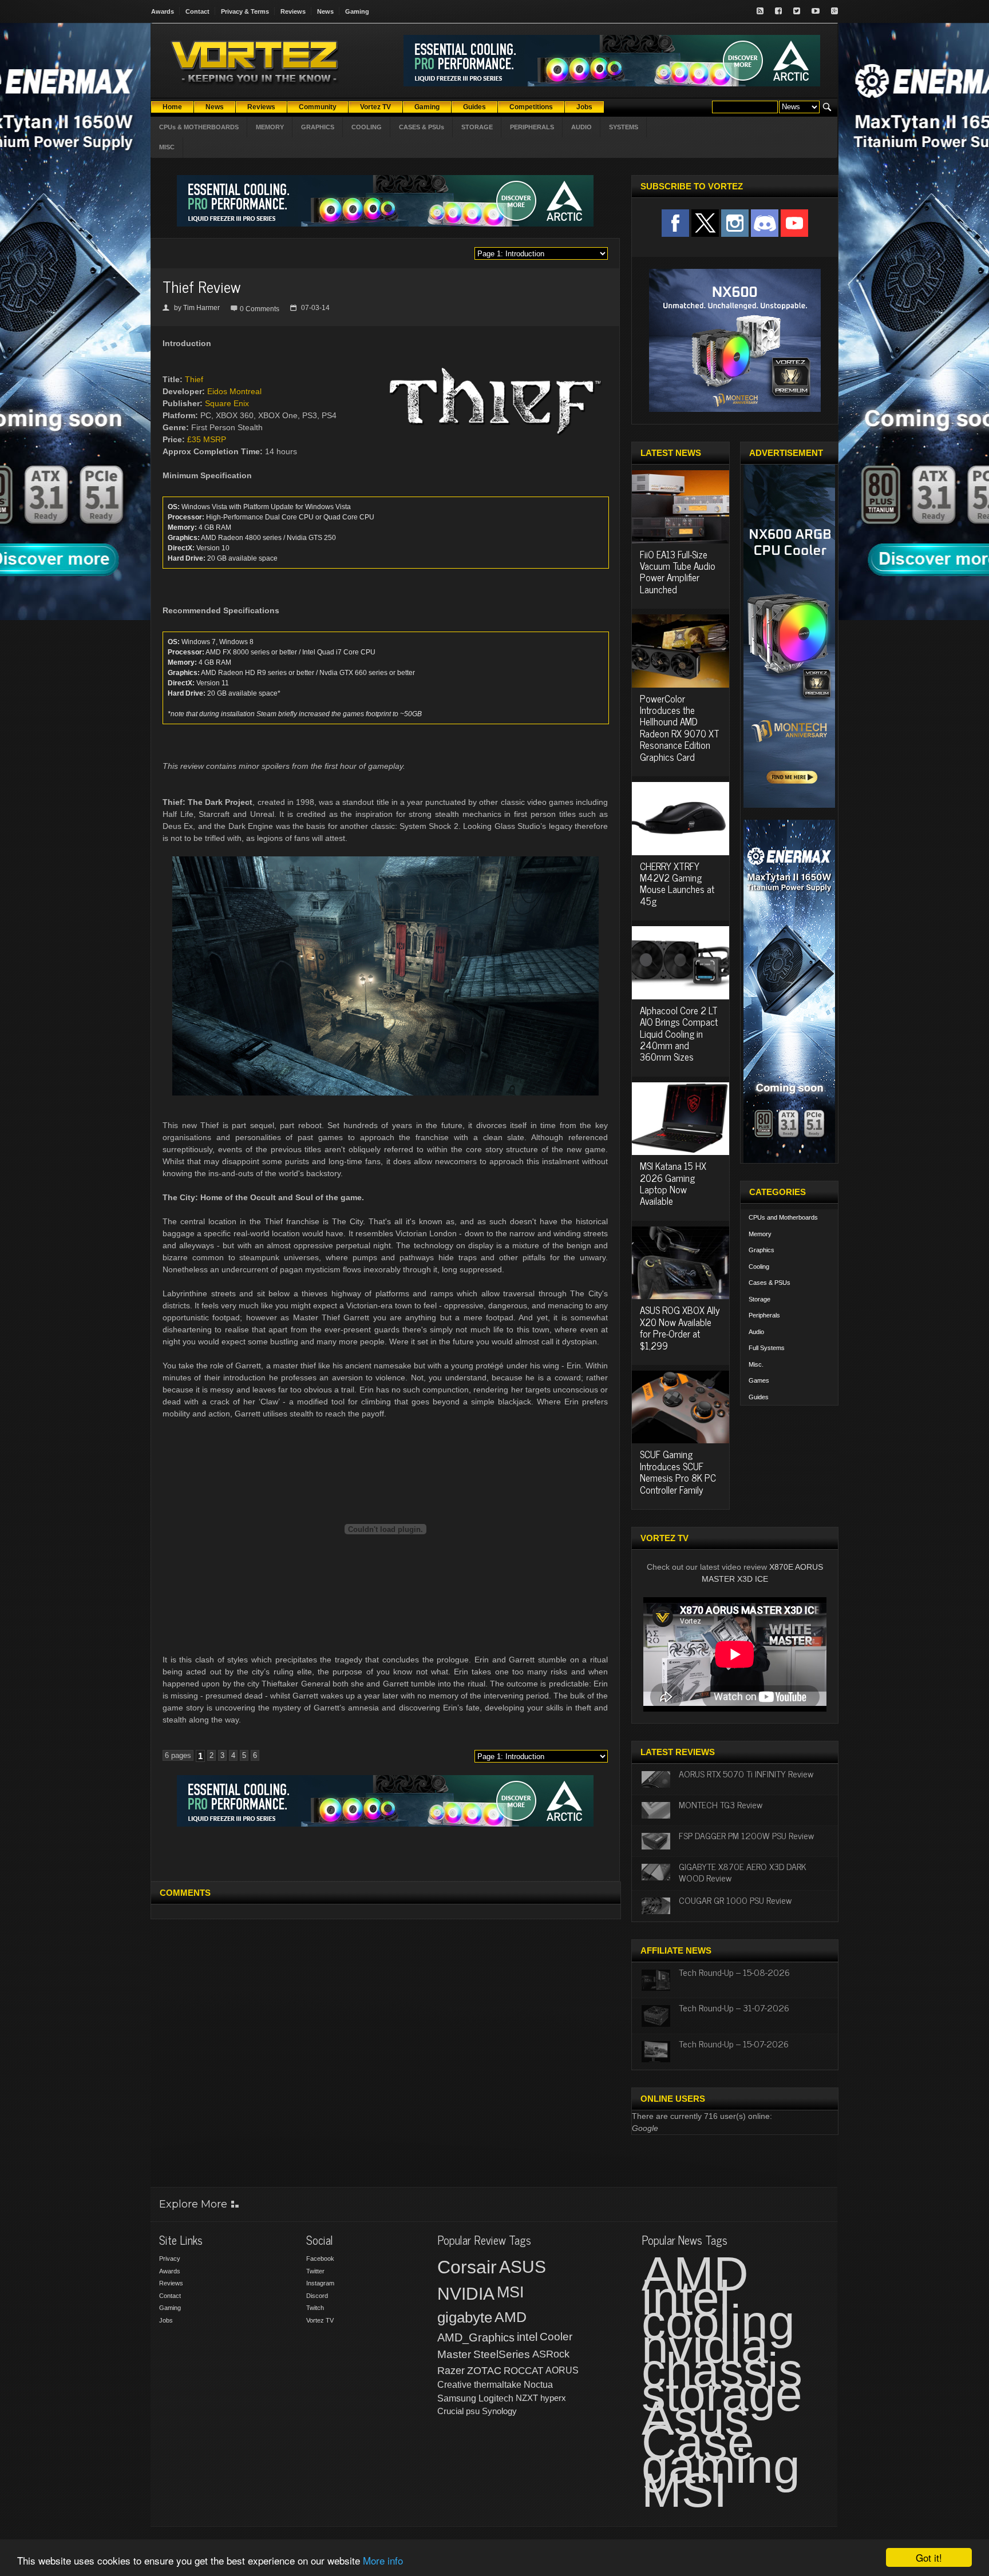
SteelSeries (502, 2354)
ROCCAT (523, 2371)
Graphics (761, 1250)
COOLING (367, 127)
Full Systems (767, 1348)
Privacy (170, 2259)
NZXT (527, 2398)
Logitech (496, 2398)
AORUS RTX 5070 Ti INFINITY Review (746, 1773)
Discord (317, 2296)
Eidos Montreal (234, 391)
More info (383, 2560)
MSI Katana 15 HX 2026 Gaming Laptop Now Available (673, 1183)
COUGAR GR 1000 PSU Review (735, 1900)
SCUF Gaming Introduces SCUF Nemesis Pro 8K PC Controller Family (678, 1472)
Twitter (315, 2271)
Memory (760, 1234)
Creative (454, 2385)
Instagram (320, 2283)
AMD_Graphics (476, 2337)
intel (527, 2337)
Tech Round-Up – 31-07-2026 (734, 2007)
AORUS (562, 2370)
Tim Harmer (201, 308)
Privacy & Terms (245, 11)
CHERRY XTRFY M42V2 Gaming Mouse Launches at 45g (677, 884)
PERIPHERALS (532, 127)
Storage (759, 1299)
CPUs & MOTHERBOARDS (199, 127)
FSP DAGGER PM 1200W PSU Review (746, 1835)
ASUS (523, 2267)
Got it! (929, 2557)
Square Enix (227, 403)
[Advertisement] (385, 1852)
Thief (194, 379)
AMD (511, 2317)
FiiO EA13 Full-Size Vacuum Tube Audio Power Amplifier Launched (678, 572)
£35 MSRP (207, 439)
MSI (511, 2292)
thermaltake (498, 2385)
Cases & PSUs (770, 1283)
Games (759, 1380)
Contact (197, 11)
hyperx (553, 2398)
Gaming (357, 11)
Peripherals (764, 1315)
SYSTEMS (624, 127)
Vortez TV (320, 2320)
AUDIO (581, 127)
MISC (167, 147)
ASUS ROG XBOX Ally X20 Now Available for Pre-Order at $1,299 (680, 1327)
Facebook (320, 2259)
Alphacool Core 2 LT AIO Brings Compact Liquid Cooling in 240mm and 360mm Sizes (679, 1034)
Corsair (467, 2267)
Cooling (759, 1267)
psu (473, 2411)
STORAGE (477, 127)
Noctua (538, 2385)
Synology (499, 2411)
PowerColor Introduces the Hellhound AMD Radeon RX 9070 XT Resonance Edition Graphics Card (680, 728)
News (325, 11)
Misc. (756, 1364)
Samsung (457, 2398)
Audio (756, 1332)
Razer (451, 2371)
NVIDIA (466, 2294)
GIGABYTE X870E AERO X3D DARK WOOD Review (743, 1872)
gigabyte (465, 2317)
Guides (759, 1397)
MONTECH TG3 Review (721, 1804)
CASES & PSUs (422, 127)
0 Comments (260, 309)
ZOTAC (484, 2371)
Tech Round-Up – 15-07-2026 (734, 2043)
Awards (163, 11)
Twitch (315, 2308)
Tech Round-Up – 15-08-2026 (734, 1972)
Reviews (293, 11)
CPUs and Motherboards (783, 1217)
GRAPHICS (318, 127)
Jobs (166, 2320)
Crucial (450, 2411)
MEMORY (270, 127)
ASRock (551, 2354)
